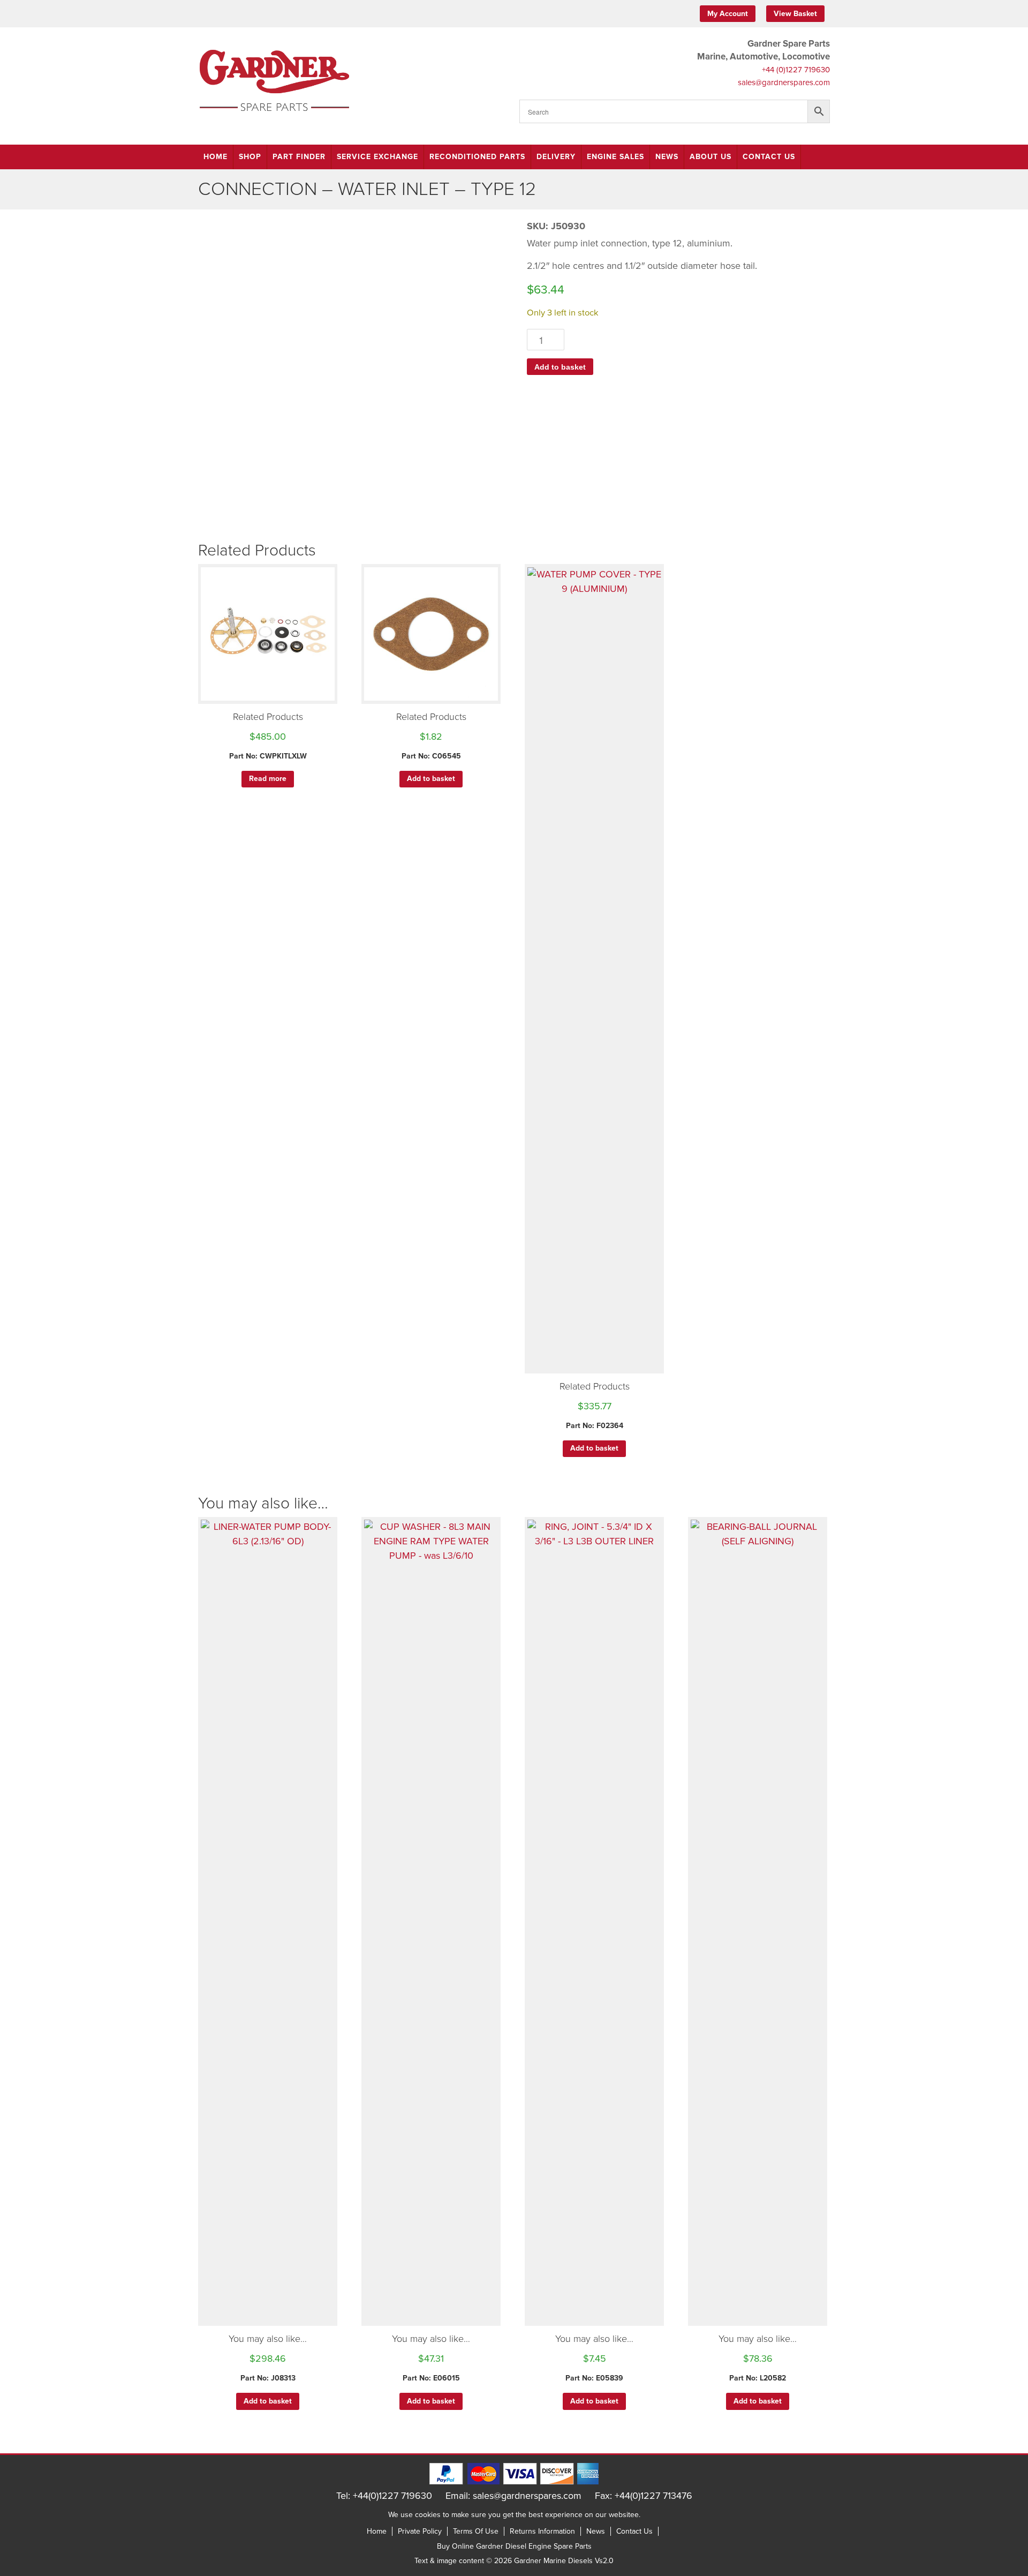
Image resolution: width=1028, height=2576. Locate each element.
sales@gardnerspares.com (784, 82)
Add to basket (560, 367)
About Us (710, 157)
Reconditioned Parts (477, 157)
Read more (268, 779)
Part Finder (299, 157)
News (667, 157)
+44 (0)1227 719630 (796, 70)
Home (216, 157)
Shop (250, 157)
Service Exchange (377, 157)
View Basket (795, 14)
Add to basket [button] (431, 779)
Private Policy (420, 2531)
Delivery (556, 157)
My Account (728, 14)
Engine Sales (615, 157)
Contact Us (769, 157)
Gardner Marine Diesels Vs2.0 (564, 2561)
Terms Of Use (476, 2531)
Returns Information (542, 2531)
